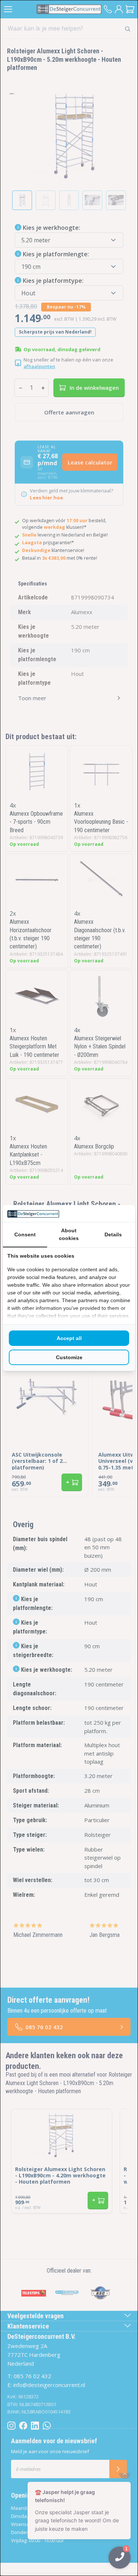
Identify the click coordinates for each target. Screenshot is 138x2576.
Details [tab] (113, 1234)
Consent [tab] (25, 1234)
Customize (69, 1357)
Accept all (69, 1338)
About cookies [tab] (69, 1234)
